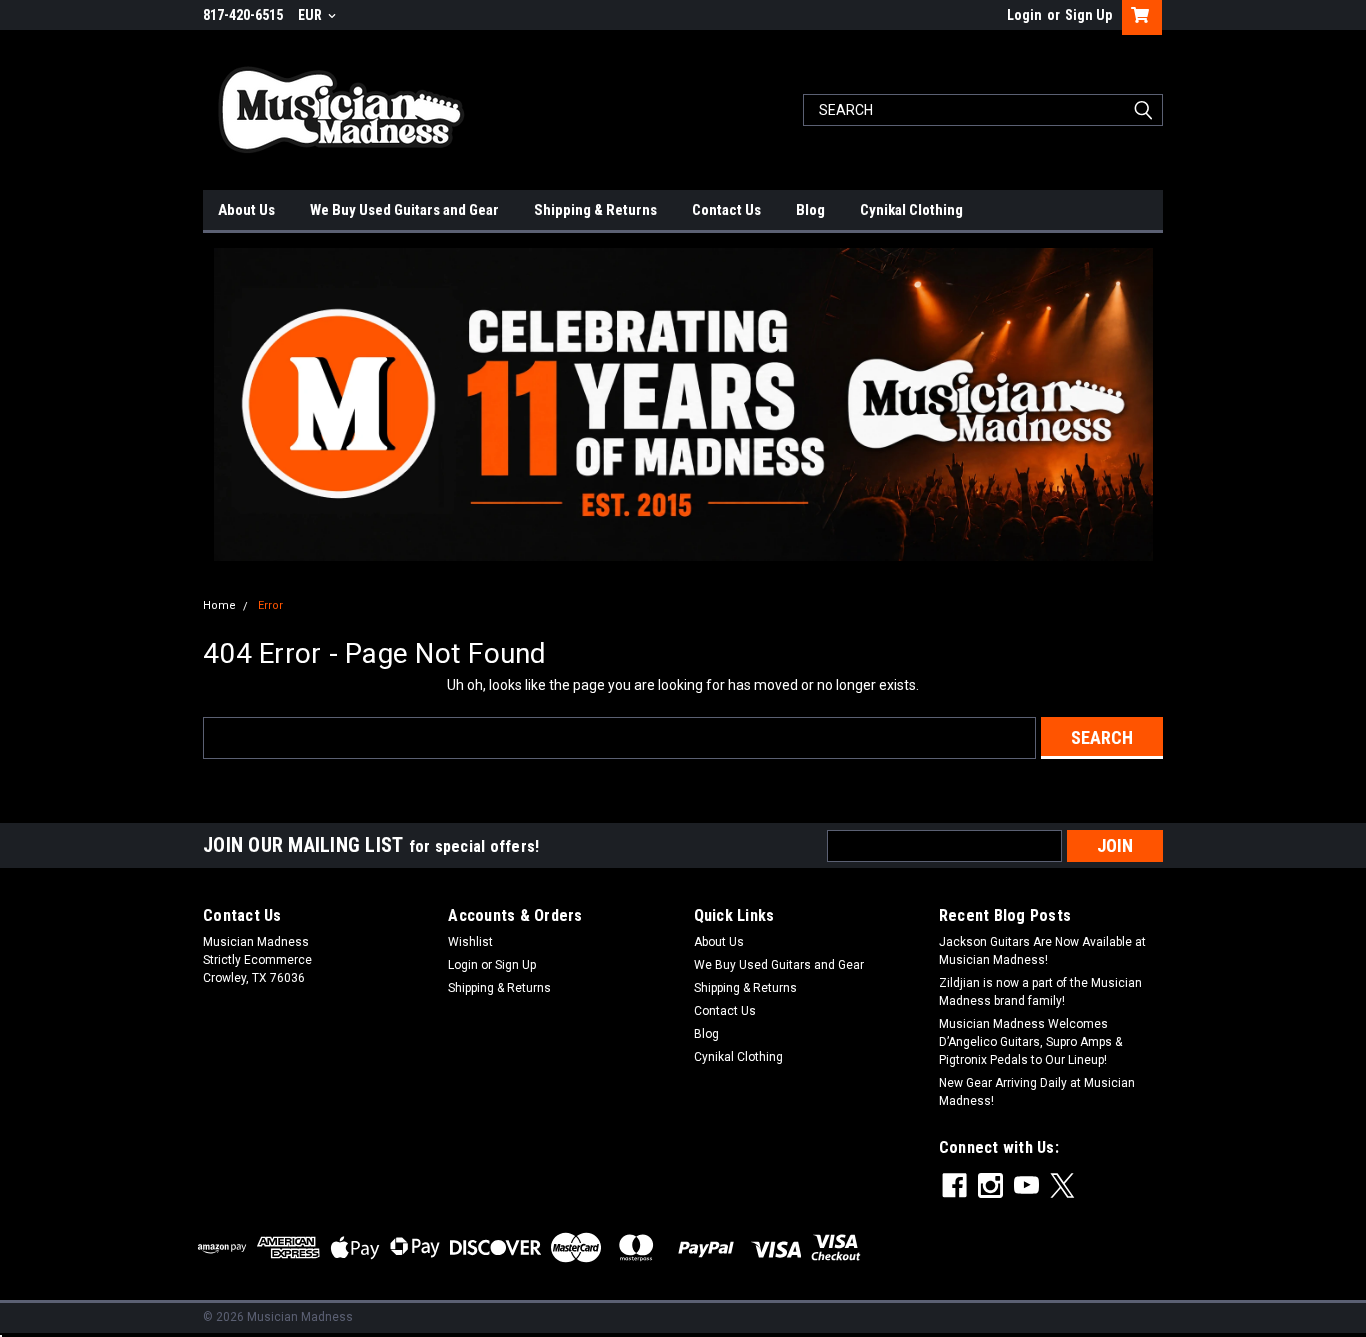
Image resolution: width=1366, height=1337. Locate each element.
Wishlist (470, 942)
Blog (810, 210)
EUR (311, 15)
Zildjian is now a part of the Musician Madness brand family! (1040, 992)
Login (1024, 15)
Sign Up (1088, 15)
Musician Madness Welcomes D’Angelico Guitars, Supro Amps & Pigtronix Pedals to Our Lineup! (1030, 1042)
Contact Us (726, 210)
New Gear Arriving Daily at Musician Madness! (1037, 1092)
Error (270, 605)
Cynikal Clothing (911, 210)
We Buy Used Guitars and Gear (404, 210)
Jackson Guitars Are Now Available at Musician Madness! (1042, 951)
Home (219, 605)
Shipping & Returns (595, 210)
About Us (246, 210)
